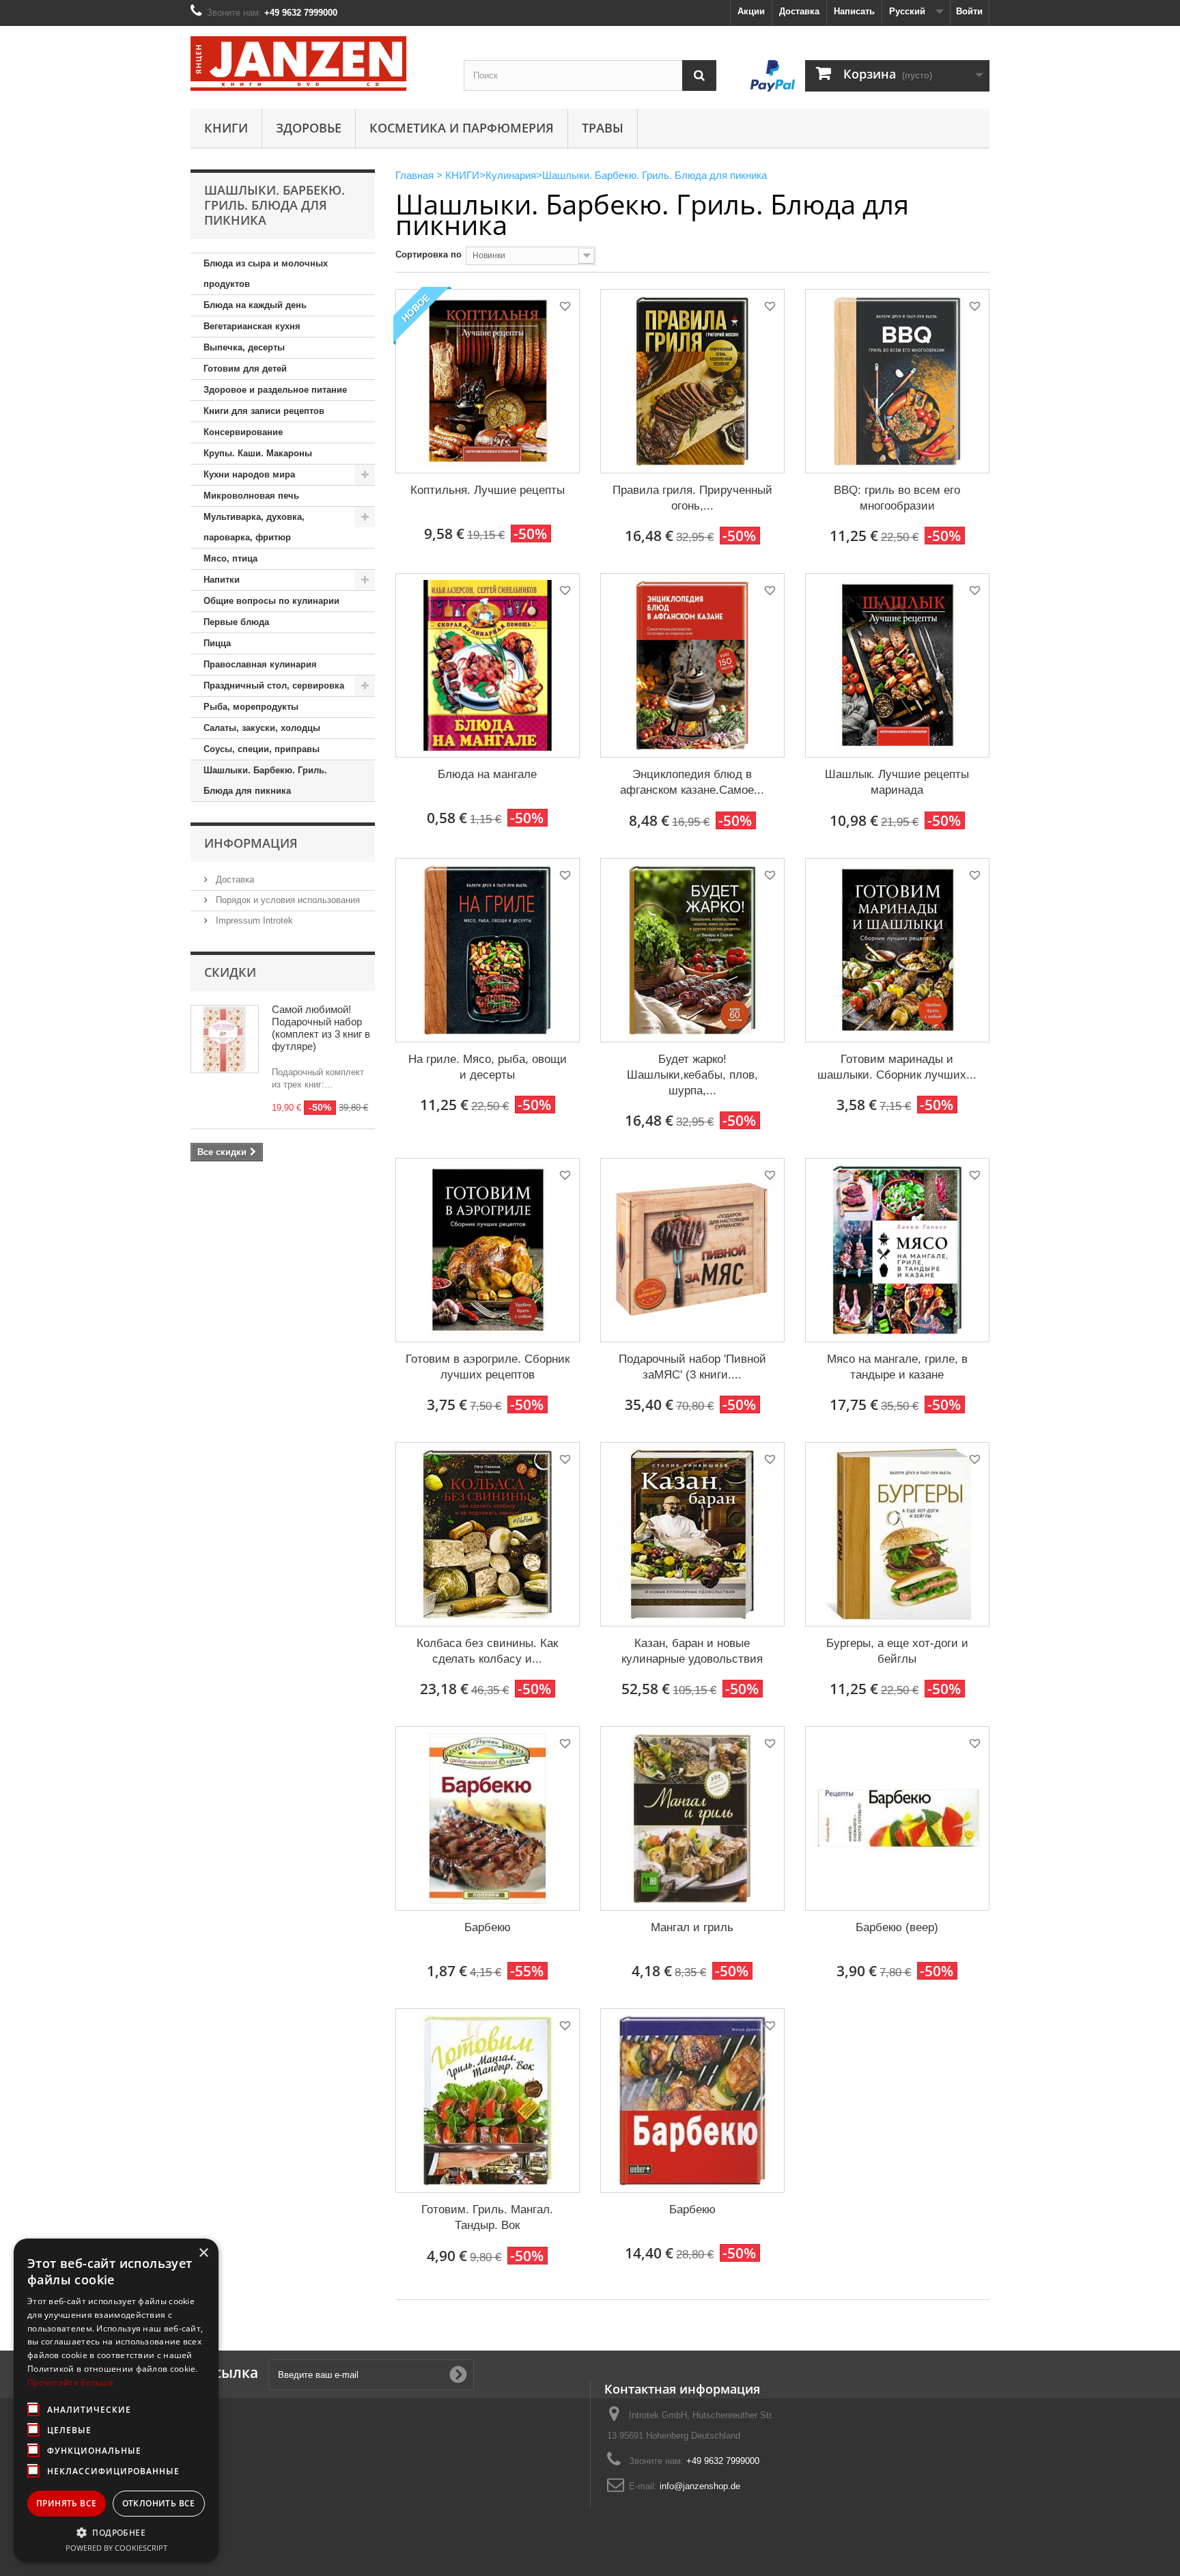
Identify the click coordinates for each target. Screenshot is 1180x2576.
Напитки (222, 580)
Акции (751, 11)
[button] (116, 2532)
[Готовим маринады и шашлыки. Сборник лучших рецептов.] (897, 950)
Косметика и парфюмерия (462, 128)
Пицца (217, 643)
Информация (251, 843)
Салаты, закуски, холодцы (262, 728)
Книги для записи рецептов (264, 411)
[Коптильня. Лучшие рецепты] (488, 381)
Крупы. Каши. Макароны (258, 453)
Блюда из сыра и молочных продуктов (266, 274)
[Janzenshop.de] (317, 64)
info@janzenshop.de (700, 2486)
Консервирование (243, 432)
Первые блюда (236, 622)
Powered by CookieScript (116, 2548)
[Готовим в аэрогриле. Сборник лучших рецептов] (488, 1250)
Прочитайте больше (70, 2382)
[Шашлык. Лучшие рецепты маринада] (897, 665)
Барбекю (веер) (897, 1927)
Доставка (799, 11)
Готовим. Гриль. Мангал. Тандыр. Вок (487, 2217)
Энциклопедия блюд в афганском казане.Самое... (692, 782)
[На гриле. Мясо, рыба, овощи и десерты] (488, 950)
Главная (415, 175)
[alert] (116, 2400)
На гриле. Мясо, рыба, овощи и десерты (488, 1067)
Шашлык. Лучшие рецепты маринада (897, 782)
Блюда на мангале (487, 774)
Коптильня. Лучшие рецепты (488, 490)
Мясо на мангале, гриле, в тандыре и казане (897, 1367)
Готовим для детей (245, 369)
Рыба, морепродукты (251, 707)
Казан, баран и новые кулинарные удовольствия (692, 1651)
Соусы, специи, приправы (262, 749)
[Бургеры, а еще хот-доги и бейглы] (897, 1534)
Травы (603, 128)
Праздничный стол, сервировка (274, 685)
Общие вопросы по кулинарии (271, 601)
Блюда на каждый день (255, 305)
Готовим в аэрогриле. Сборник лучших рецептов (488, 1367)
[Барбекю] (488, 1818)
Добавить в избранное (564, 308)
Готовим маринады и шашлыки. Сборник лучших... (897, 1067)
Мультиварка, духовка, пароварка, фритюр (254, 527)
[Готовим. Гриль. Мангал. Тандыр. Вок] (488, 2101)
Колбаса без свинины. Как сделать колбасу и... (487, 1651)
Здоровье (309, 128)
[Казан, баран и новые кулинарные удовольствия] (692, 1534)
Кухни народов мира (249, 474)
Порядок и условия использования (286, 900)
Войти (969, 11)
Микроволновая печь (251, 496)
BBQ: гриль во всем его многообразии (897, 498)
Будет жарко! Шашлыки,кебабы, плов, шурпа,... (692, 1075)
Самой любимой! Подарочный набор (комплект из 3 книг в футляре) (321, 1028)
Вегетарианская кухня (252, 326)
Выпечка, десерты (244, 347)
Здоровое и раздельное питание (275, 390)
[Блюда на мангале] (488, 665)
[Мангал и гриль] (692, 1818)
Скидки (230, 972)
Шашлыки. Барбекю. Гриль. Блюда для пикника (265, 780)
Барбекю (488, 1927)
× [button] (203, 2253)
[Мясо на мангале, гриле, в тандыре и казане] (897, 1250)
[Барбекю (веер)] (897, 1818)
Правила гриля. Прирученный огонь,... (692, 498)
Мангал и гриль (692, 1927)
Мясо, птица (230, 558)
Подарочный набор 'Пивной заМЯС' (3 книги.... (692, 1367)
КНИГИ (226, 128)
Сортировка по (429, 254)
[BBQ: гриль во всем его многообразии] (897, 381)
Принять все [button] (66, 2503)
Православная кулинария (260, 664)
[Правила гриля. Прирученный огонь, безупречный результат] (692, 381)
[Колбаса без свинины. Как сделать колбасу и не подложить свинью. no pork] (488, 1534)
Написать (854, 11)
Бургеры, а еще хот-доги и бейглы (897, 1651)
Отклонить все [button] (159, 2503)
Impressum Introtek (253, 920)
